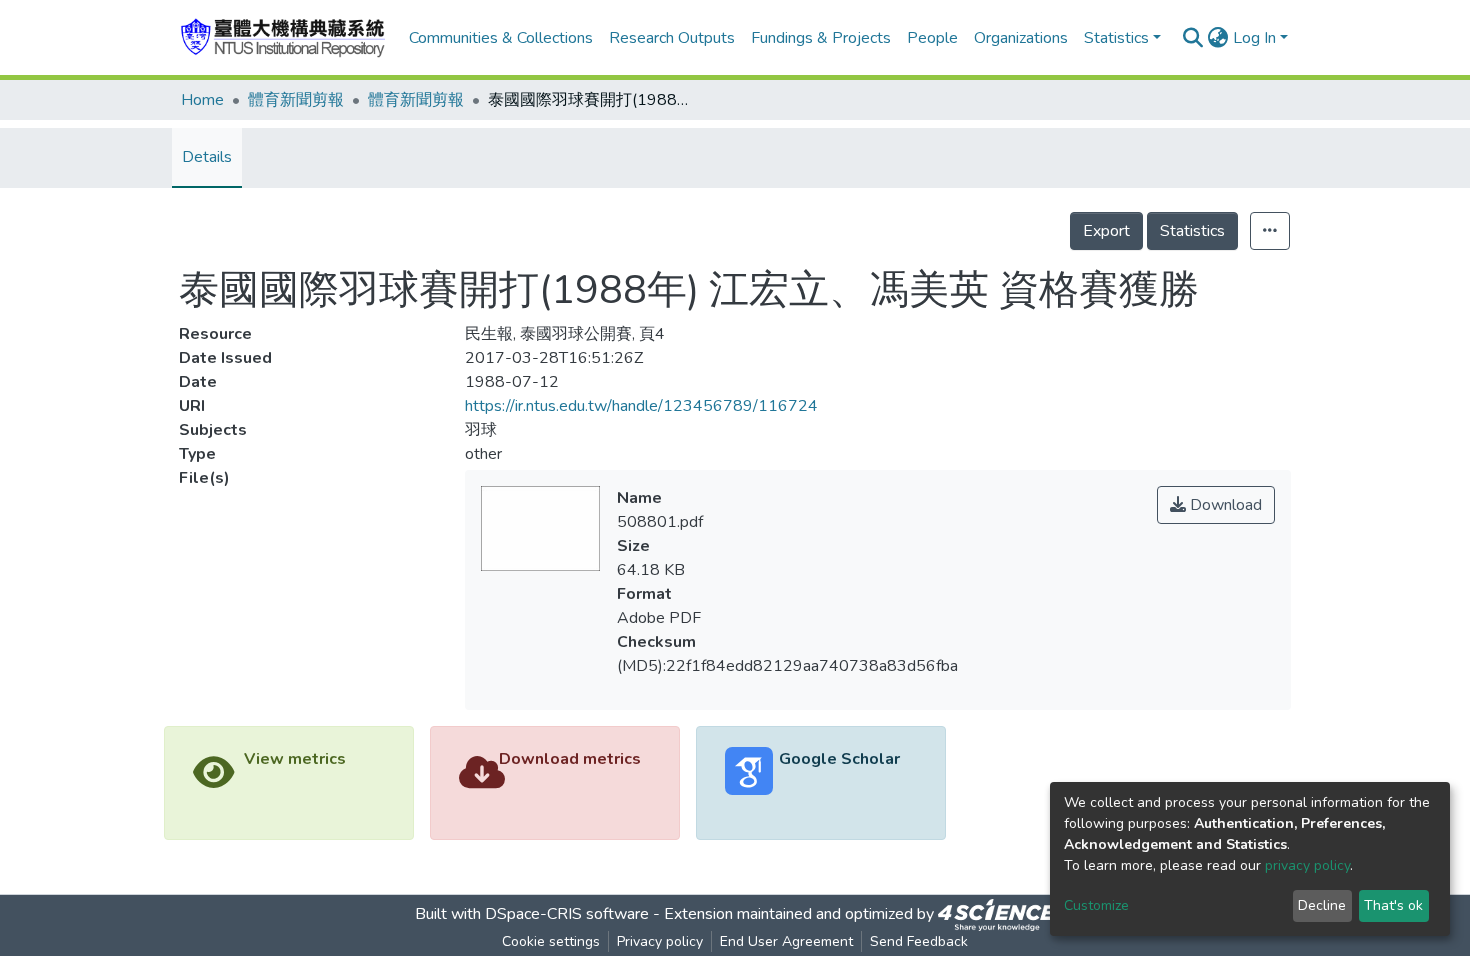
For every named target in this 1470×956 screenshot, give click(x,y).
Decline (1322, 905)
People (932, 38)
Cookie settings (551, 941)
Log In (1254, 38)
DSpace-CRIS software (567, 914)
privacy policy (1307, 865)
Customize (1096, 905)
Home (202, 100)
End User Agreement (786, 941)
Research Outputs (672, 38)
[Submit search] (1193, 38)
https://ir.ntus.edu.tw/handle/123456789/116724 (641, 406)
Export (1106, 231)
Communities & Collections (501, 38)
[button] (1218, 38)
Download (1224, 505)
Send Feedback (919, 941)
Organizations (1021, 38)
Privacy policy (660, 941)
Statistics (1192, 231)
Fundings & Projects (821, 38)
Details (207, 157)
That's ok (1393, 905)
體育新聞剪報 (296, 100)
